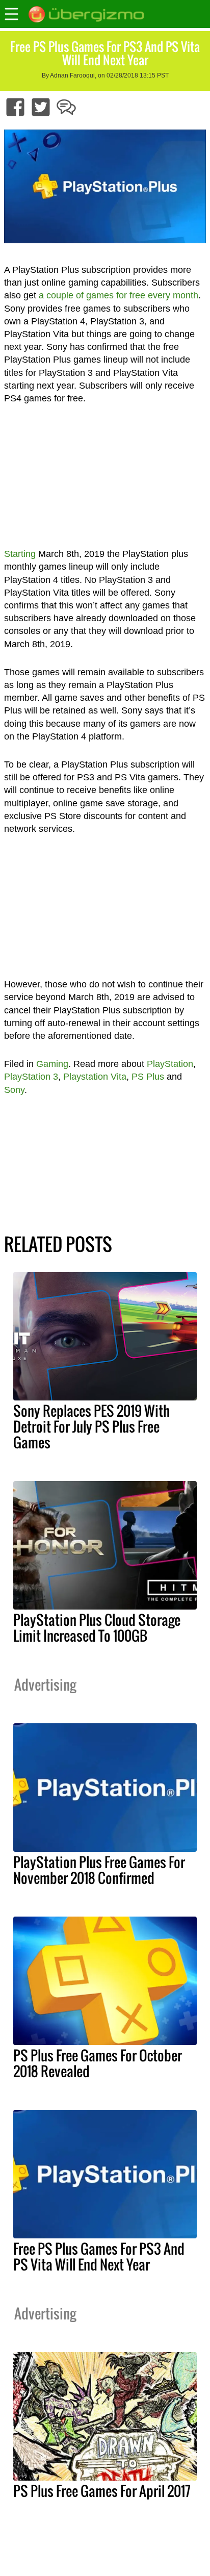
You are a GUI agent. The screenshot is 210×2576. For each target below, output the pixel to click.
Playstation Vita (95, 1077)
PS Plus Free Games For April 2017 (102, 2491)
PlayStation (170, 1064)
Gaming (52, 1064)
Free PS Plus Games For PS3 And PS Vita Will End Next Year (99, 2256)
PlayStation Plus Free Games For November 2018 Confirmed (99, 1870)
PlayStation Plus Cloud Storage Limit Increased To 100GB (97, 1628)
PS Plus (148, 1077)
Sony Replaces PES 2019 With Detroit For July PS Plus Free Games (91, 1426)
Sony (14, 1090)
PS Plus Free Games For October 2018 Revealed (98, 2063)
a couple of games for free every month (119, 295)
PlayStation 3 (31, 1077)
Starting (20, 554)
